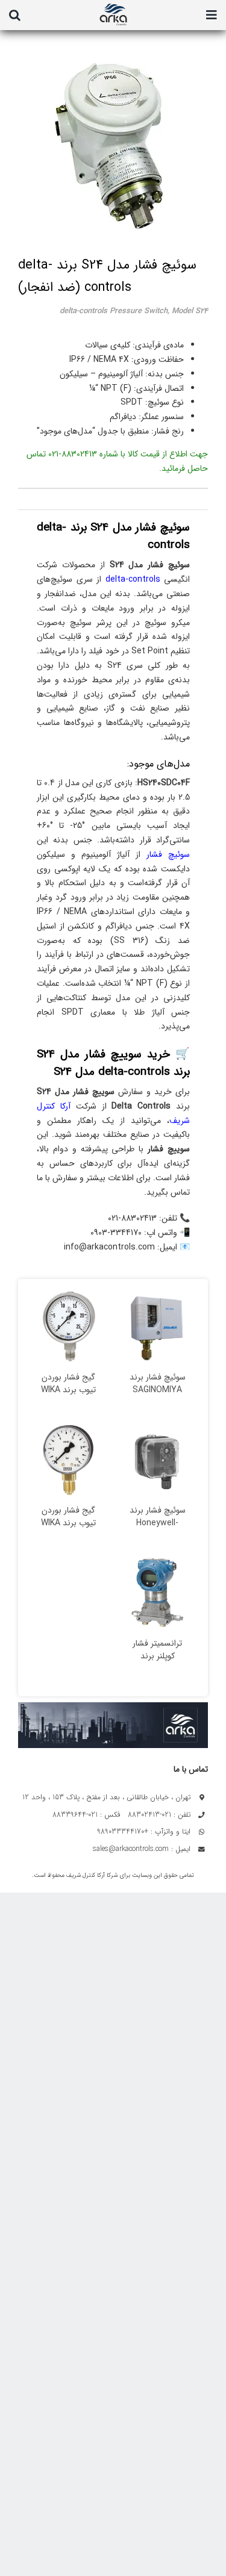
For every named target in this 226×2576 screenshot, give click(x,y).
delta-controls (133, 579)
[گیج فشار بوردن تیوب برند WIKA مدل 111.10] (69, 1460)
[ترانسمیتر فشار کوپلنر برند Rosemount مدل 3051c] (158, 1593)
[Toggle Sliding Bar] (212, 15)
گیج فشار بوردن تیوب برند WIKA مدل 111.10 (68, 1523)
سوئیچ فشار (168, 854)
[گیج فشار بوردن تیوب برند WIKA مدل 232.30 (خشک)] (69, 1327)
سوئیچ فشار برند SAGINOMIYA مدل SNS (158, 1390)
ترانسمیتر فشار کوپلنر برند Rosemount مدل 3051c (157, 1663)
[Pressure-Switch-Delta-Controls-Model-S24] (105, 141)
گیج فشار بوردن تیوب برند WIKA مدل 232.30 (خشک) (68, 1396)
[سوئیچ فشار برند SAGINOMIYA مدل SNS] (158, 1327)
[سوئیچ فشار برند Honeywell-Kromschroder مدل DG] (158, 1460)
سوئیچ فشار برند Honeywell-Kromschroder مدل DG (158, 1529)
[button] (15, 15)
